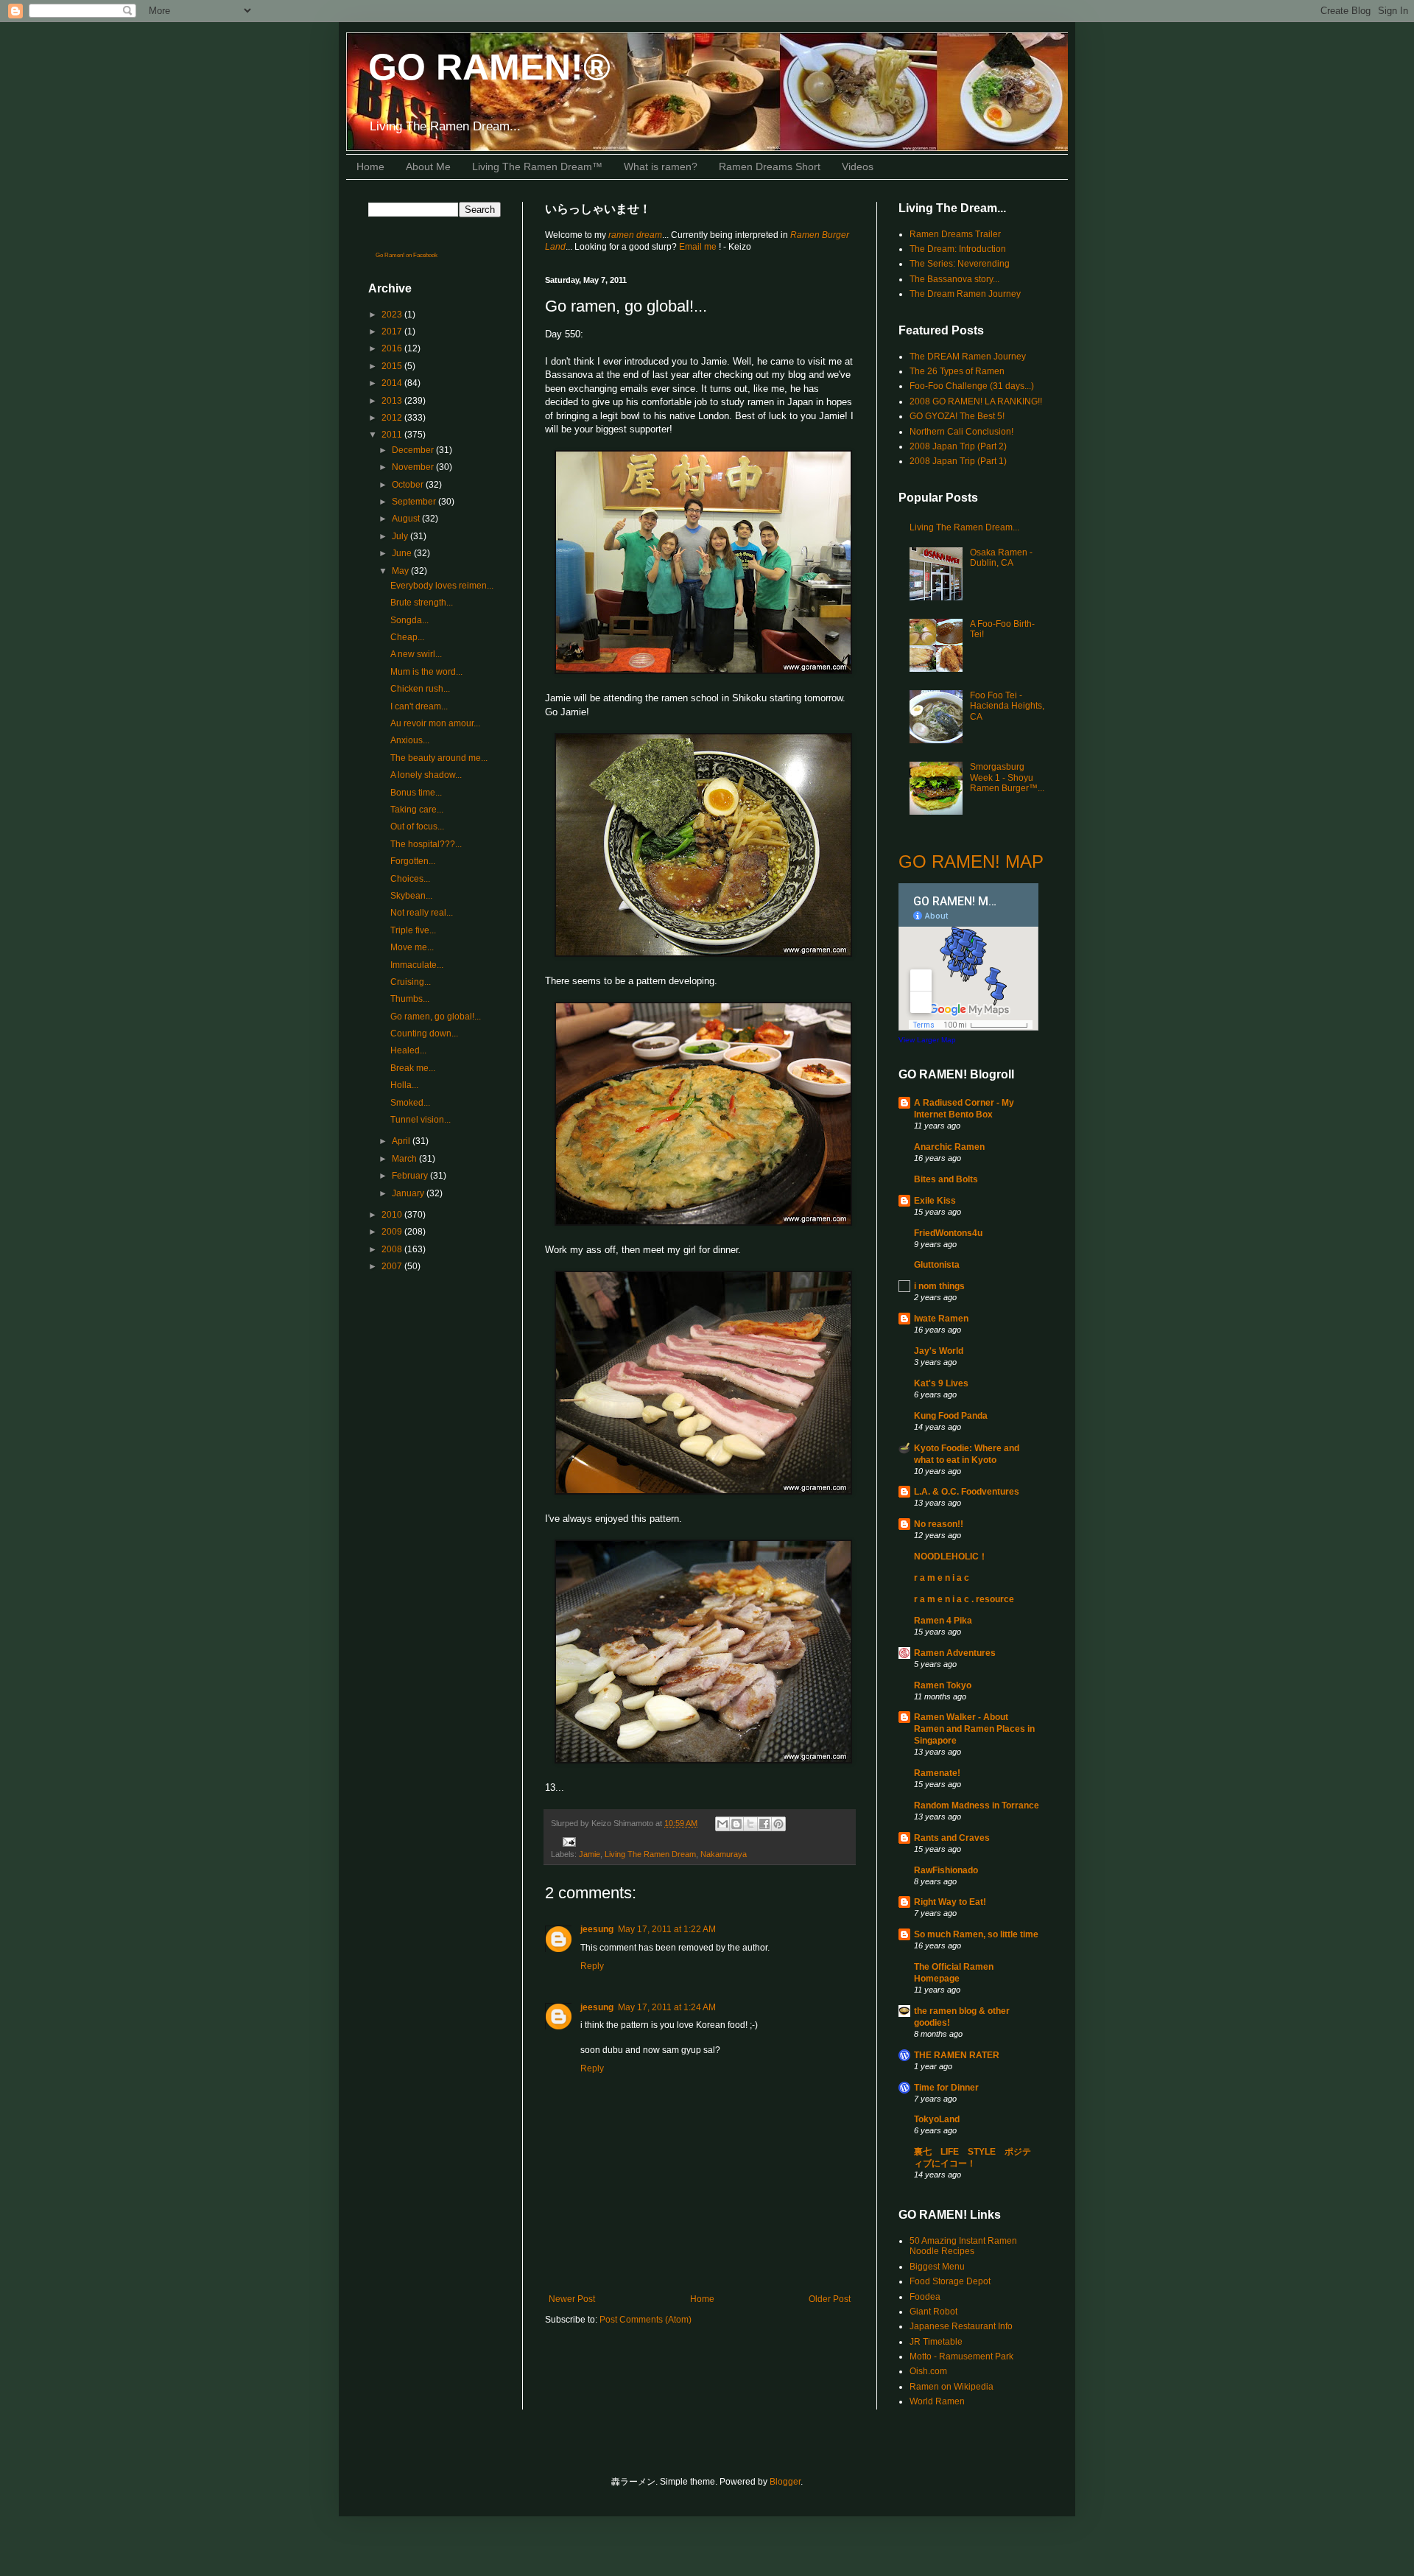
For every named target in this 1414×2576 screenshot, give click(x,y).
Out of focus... (417, 827)
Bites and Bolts (946, 1179)
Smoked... (410, 1103)
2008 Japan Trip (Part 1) (958, 461)
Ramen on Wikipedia (952, 2387)
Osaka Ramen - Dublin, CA (1001, 558)
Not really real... (422, 913)
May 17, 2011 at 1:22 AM (667, 1929)
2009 (393, 1232)
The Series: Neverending (960, 264)
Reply (592, 1966)
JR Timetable (936, 2342)
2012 (393, 418)
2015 (393, 366)
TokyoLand (937, 2119)
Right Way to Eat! (950, 1902)
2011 (393, 435)
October (409, 485)
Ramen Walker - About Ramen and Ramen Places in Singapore (974, 1729)
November (414, 467)
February (411, 1176)
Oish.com (928, 2371)
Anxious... (410, 740)
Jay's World (939, 1351)
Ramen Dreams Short (770, 166)
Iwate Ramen (941, 1319)
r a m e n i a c (942, 1578)
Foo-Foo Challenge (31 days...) (972, 386)
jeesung (597, 1929)
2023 (393, 315)
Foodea (925, 2297)
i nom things (939, 1286)
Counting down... (424, 1033)
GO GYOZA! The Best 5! (957, 416)
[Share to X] (750, 1824)
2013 (393, 401)
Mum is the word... (426, 672)
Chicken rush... (420, 689)
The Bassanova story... (954, 279)
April (402, 1141)
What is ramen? (661, 166)
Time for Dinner (946, 2088)
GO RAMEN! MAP (971, 861)
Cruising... (411, 982)
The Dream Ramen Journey (965, 294)
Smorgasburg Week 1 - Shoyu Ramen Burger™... (1007, 778)
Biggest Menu (937, 2267)
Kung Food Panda (951, 1416)
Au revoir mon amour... (435, 723)
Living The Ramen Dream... (964, 527)
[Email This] (722, 1824)
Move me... (412, 947)
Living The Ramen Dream (650, 1854)
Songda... (409, 620)
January (409, 1193)
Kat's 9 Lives (941, 1383)
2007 (393, 1266)
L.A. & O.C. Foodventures (967, 1492)
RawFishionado (946, 1870)
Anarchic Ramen (949, 1147)
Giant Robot (933, 2312)
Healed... (408, 1050)
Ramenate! (937, 1773)
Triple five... (413, 930)
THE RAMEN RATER (957, 2055)
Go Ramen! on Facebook (407, 255)
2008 (393, 1249)
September (415, 502)
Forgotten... (413, 861)
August (407, 519)
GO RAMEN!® (489, 67)
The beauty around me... (439, 758)
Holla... (404, 1085)
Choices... (410, 879)
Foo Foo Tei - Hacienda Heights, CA (1007, 706)
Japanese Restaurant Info (961, 2326)
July (401, 536)
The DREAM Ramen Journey (968, 357)
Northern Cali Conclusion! (961, 432)
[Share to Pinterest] (778, 1824)
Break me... (413, 1068)
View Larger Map (927, 1040)
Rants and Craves (952, 1838)
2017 (393, 331)
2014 (393, 383)
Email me (699, 247)
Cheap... (407, 637)
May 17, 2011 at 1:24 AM (667, 2007)
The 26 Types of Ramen (957, 371)
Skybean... (411, 896)
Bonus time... (416, 793)
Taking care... (417, 810)
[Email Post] (567, 1842)
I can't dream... (419, 706)
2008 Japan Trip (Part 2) (958, 446)
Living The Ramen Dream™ (537, 166)
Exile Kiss (935, 1201)
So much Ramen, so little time (976, 1934)
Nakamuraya (724, 1854)
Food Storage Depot (950, 2281)
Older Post (830, 2299)
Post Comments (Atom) (646, 2320)
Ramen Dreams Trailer (955, 234)
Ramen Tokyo (943, 1685)
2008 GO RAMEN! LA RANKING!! (976, 401)
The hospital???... (426, 844)
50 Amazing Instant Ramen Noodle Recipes (963, 2246)
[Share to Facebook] (764, 1824)
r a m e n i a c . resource (964, 1599)
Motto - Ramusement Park (961, 2356)
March (405, 1159)
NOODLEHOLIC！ (951, 1557)
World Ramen (937, 2401)
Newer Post (572, 2299)
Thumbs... (410, 999)
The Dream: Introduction (958, 249)
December (414, 450)
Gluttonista (937, 1265)
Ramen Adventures (955, 1653)
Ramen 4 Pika (943, 1621)
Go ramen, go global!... (436, 1017)
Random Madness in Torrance (977, 1805)
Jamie (590, 1854)
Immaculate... (417, 965)
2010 (393, 1215)
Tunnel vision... (421, 1120)
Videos (858, 166)
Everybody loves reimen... (442, 586)
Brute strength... (422, 603)
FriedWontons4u (948, 1233)
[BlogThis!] (736, 1824)
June (403, 553)
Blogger (785, 2482)
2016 (393, 348)
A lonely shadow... (426, 775)
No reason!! (939, 1524)
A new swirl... (416, 654)
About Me (428, 166)
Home (370, 166)
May (401, 571)
